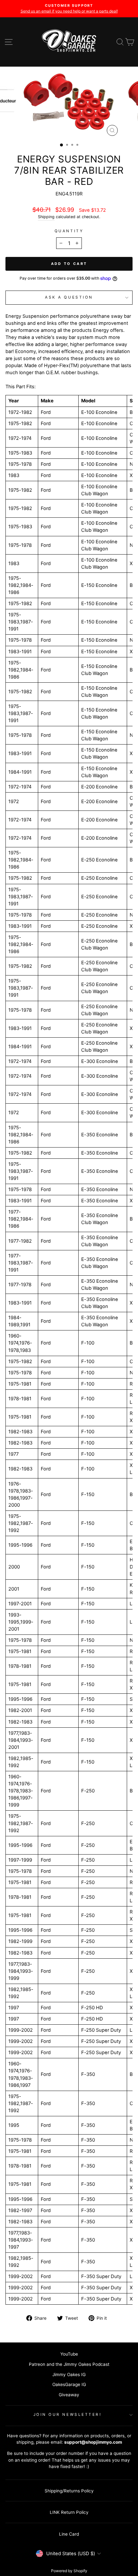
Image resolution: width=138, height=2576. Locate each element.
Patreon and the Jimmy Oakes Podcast (69, 2364)
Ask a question (69, 297)
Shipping (46, 217)
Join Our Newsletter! (68, 2415)
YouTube (69, 2354)
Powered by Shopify (69, 2571)
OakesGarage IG (69, 2384)
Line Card (69, 2534)
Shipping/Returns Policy (69, 2491)
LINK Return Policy (69, 2512)
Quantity (69, 231)
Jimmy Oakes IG (69, 2374)
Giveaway (69, 2395)
